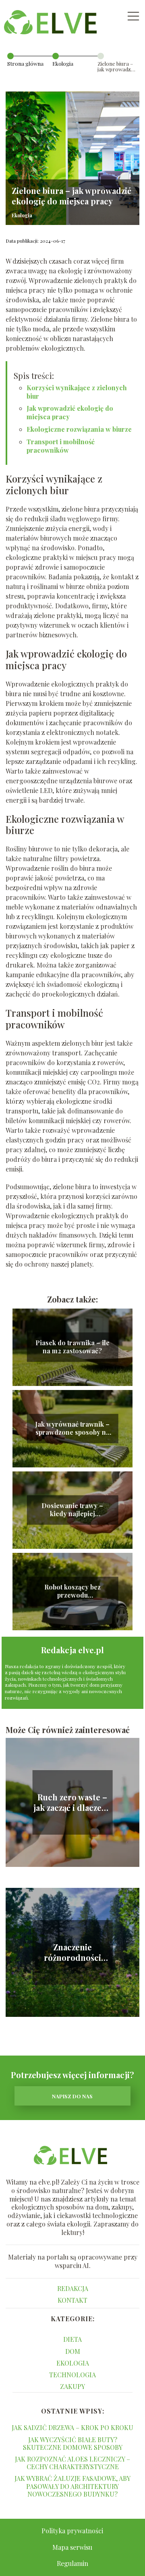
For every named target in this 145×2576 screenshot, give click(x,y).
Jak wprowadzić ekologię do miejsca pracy (70, 412)
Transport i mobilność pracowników (61, 446)
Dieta (72, 2339)
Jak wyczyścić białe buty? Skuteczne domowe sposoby (73, 2443)
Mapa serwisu (72, 2547)
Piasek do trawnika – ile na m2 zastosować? (72, 1347)
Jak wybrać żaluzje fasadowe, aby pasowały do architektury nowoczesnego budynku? (72, 2486)
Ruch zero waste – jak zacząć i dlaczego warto (72, 1802)
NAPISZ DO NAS (72, 2096)
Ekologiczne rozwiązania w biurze (79, 429)
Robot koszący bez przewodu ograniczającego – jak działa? (72, 1592)
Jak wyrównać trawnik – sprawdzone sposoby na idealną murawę (72, 1429)
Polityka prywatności (72, 2531)
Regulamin (72, 2563)
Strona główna (25, 63)
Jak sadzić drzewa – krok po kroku (72, 2427)
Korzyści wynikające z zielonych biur (77, 392)
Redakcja (73, 2288)
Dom (73, 2351)
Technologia (72, 2375)
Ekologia (63, 63)
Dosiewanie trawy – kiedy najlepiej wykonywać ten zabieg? (72, 1510)
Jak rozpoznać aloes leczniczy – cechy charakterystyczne (72, 2463)
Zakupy (72, 2386)
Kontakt (72, 2300)
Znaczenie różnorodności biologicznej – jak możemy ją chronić (72, 1952)
